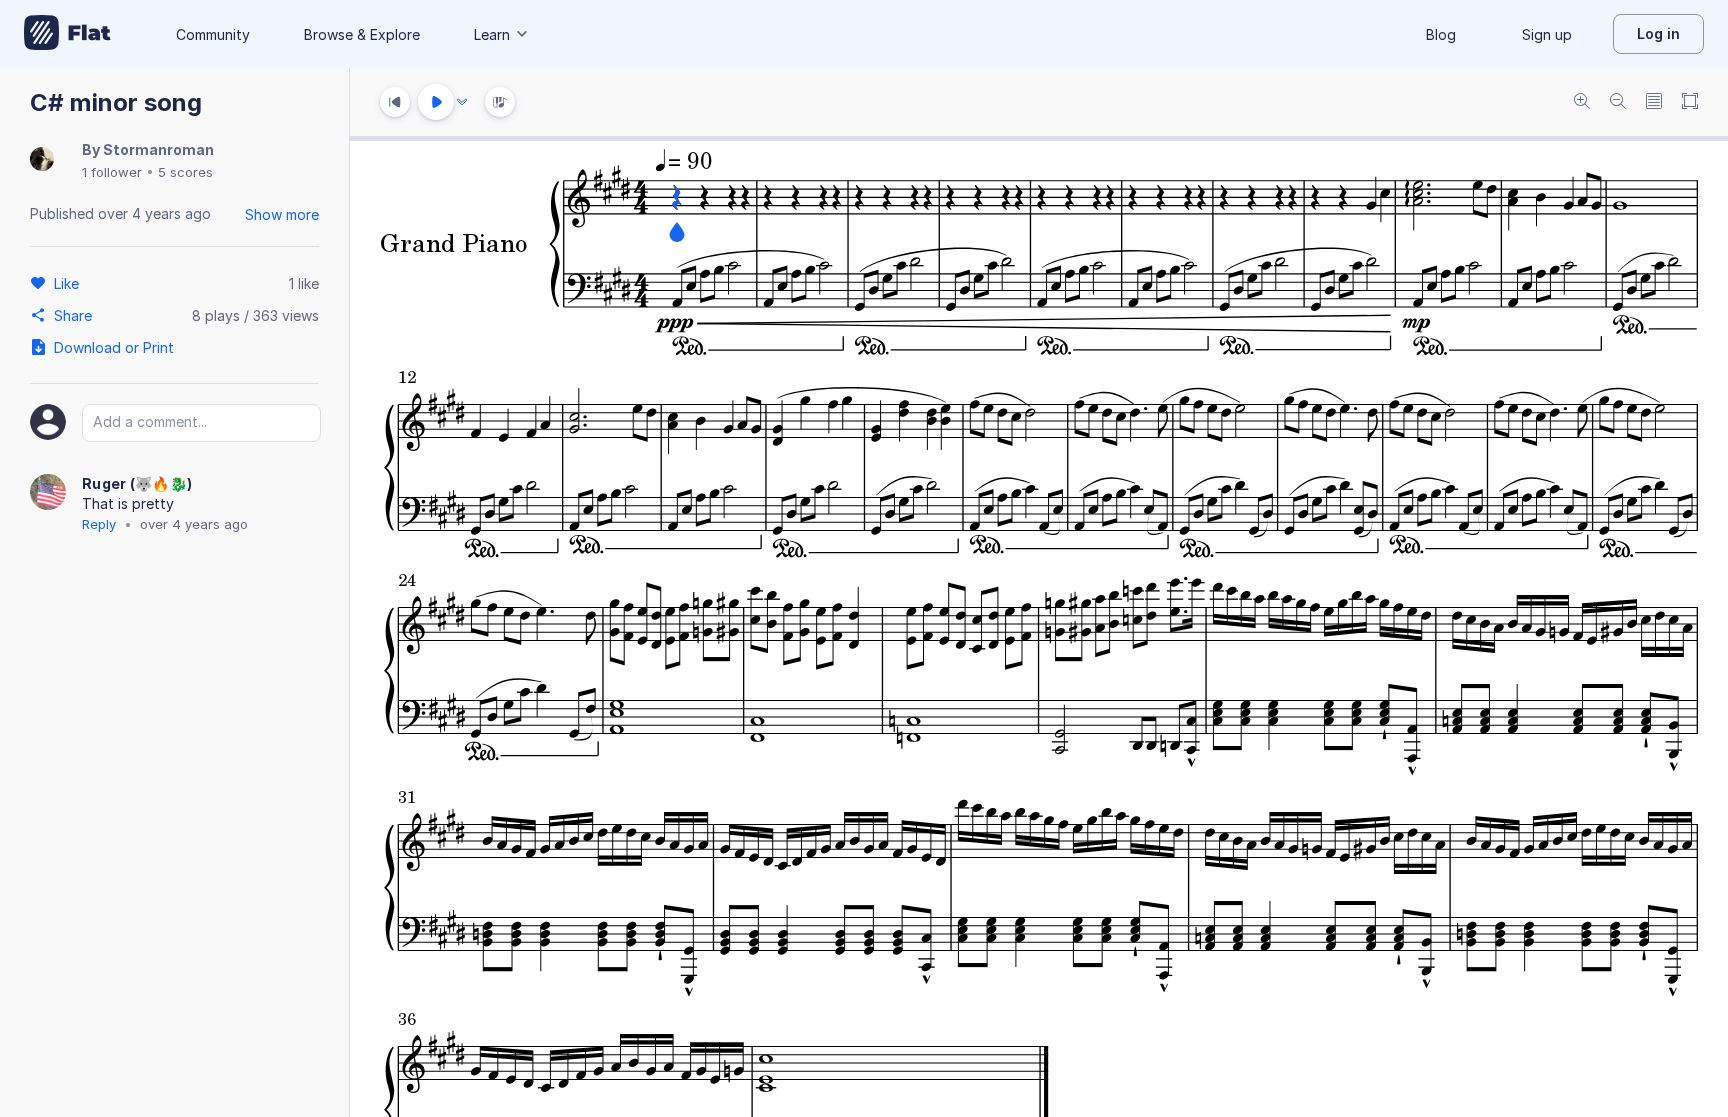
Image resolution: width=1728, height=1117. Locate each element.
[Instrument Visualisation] (500, 102)
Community (213, 34)
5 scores (185, 172)
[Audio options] (462, 102)
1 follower (112, 172)
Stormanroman (158, 149)
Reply (99, 524)
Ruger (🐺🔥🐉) (137, 483)
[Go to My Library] (67, 34)
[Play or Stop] (436, 102)
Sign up (1547, 34)
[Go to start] (395, 102)
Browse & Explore (362, 34)
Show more (282, 214)
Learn (492, 34)
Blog (1441, 34)
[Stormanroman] (42, 160)
